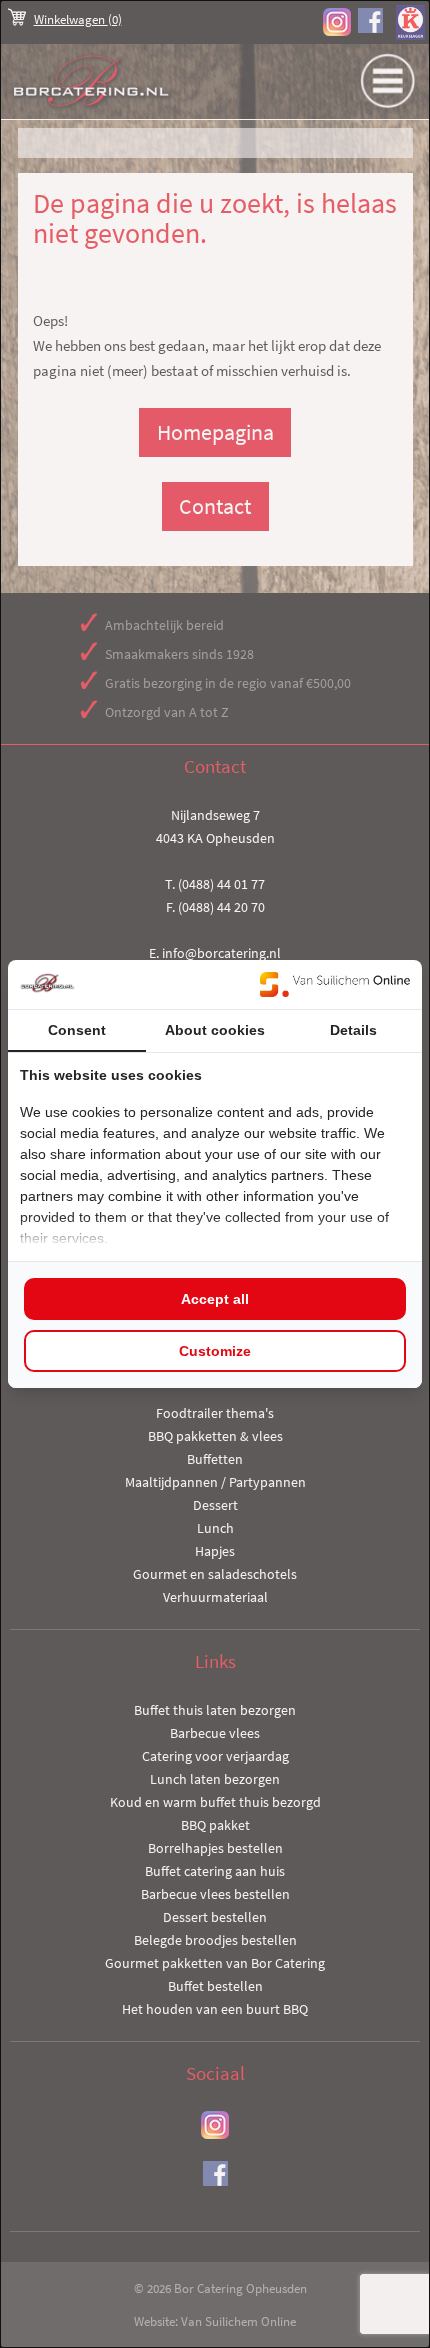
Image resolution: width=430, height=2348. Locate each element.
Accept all (215, 1299)
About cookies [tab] (215, 1030)
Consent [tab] (77, 1030)
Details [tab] (353, 1030)
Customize (215, 1351)
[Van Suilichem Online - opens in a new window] (335, 984)
